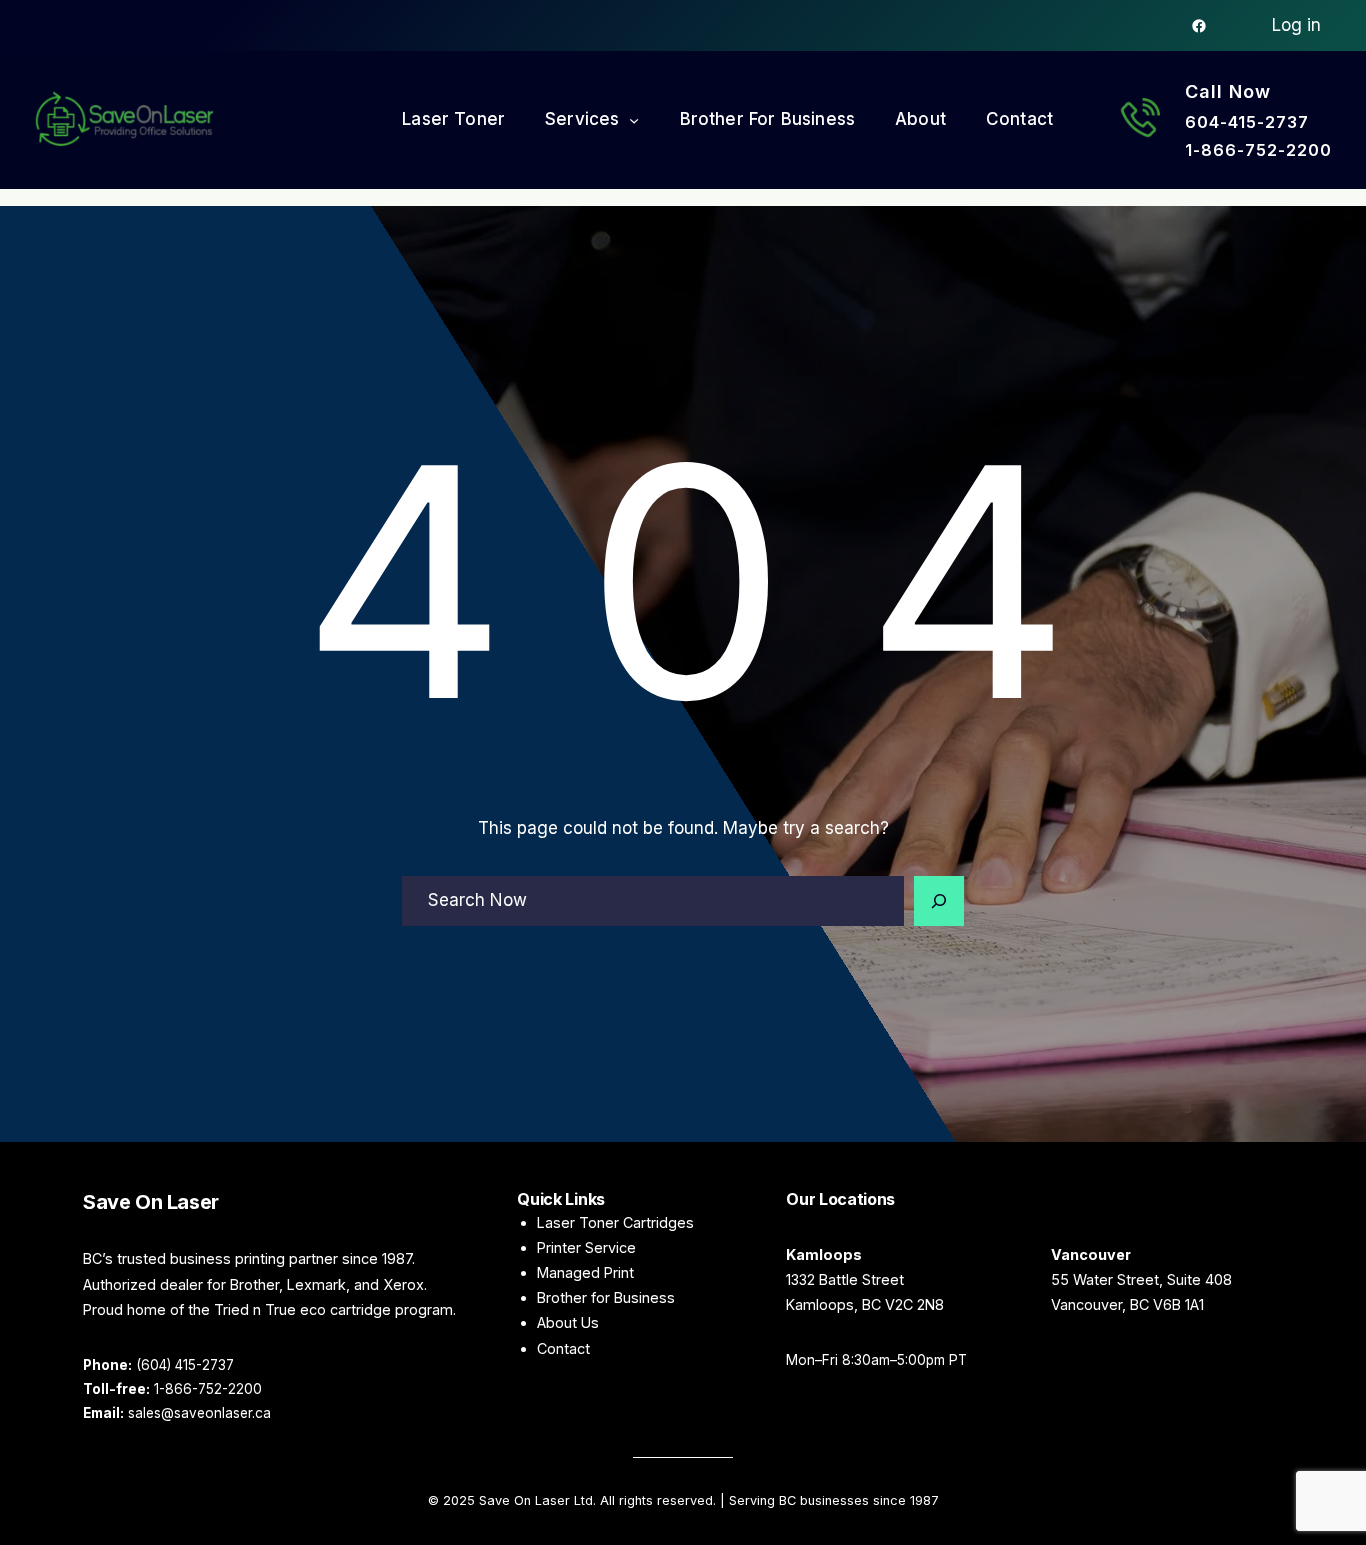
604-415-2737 (1247, 122)
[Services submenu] (634, 120)
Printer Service (586, 1247)
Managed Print (585, 1272)
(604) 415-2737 (185, 1365)
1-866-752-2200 (1258, 150)
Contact (563, 1348)
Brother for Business (606, 1297)
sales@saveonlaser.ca (199, 1413)
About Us (568, 1322)
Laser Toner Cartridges (615, 1222)
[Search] (939, 901)
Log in (1296, 25)
